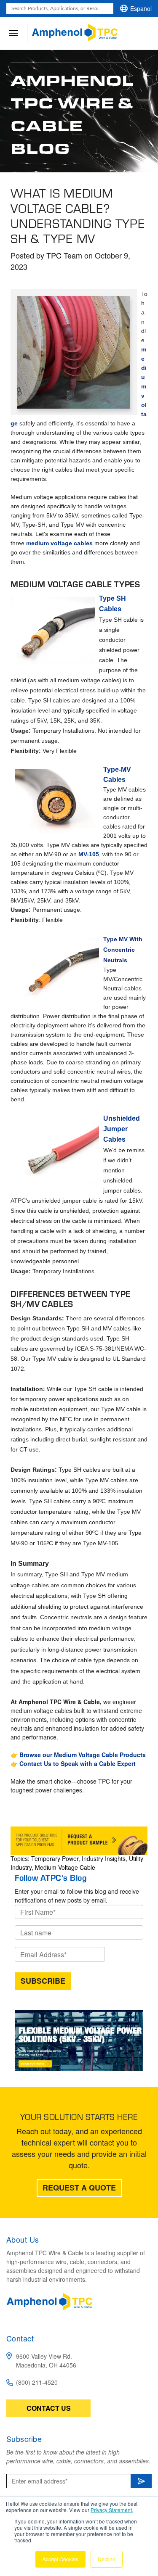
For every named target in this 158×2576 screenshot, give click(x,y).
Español (141, 8)
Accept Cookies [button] (60, 2559)
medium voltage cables (59, 543)
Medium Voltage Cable (65, 1867)
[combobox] (60, 9)
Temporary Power (55, 1858)
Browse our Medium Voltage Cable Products (83, 1755)
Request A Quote (79, 2188)
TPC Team (64, 255)
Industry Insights (104, 1858)
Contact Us (49, 2408)
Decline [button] (107, 2559)
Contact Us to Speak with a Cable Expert (78, 1763)
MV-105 (89, 854)
